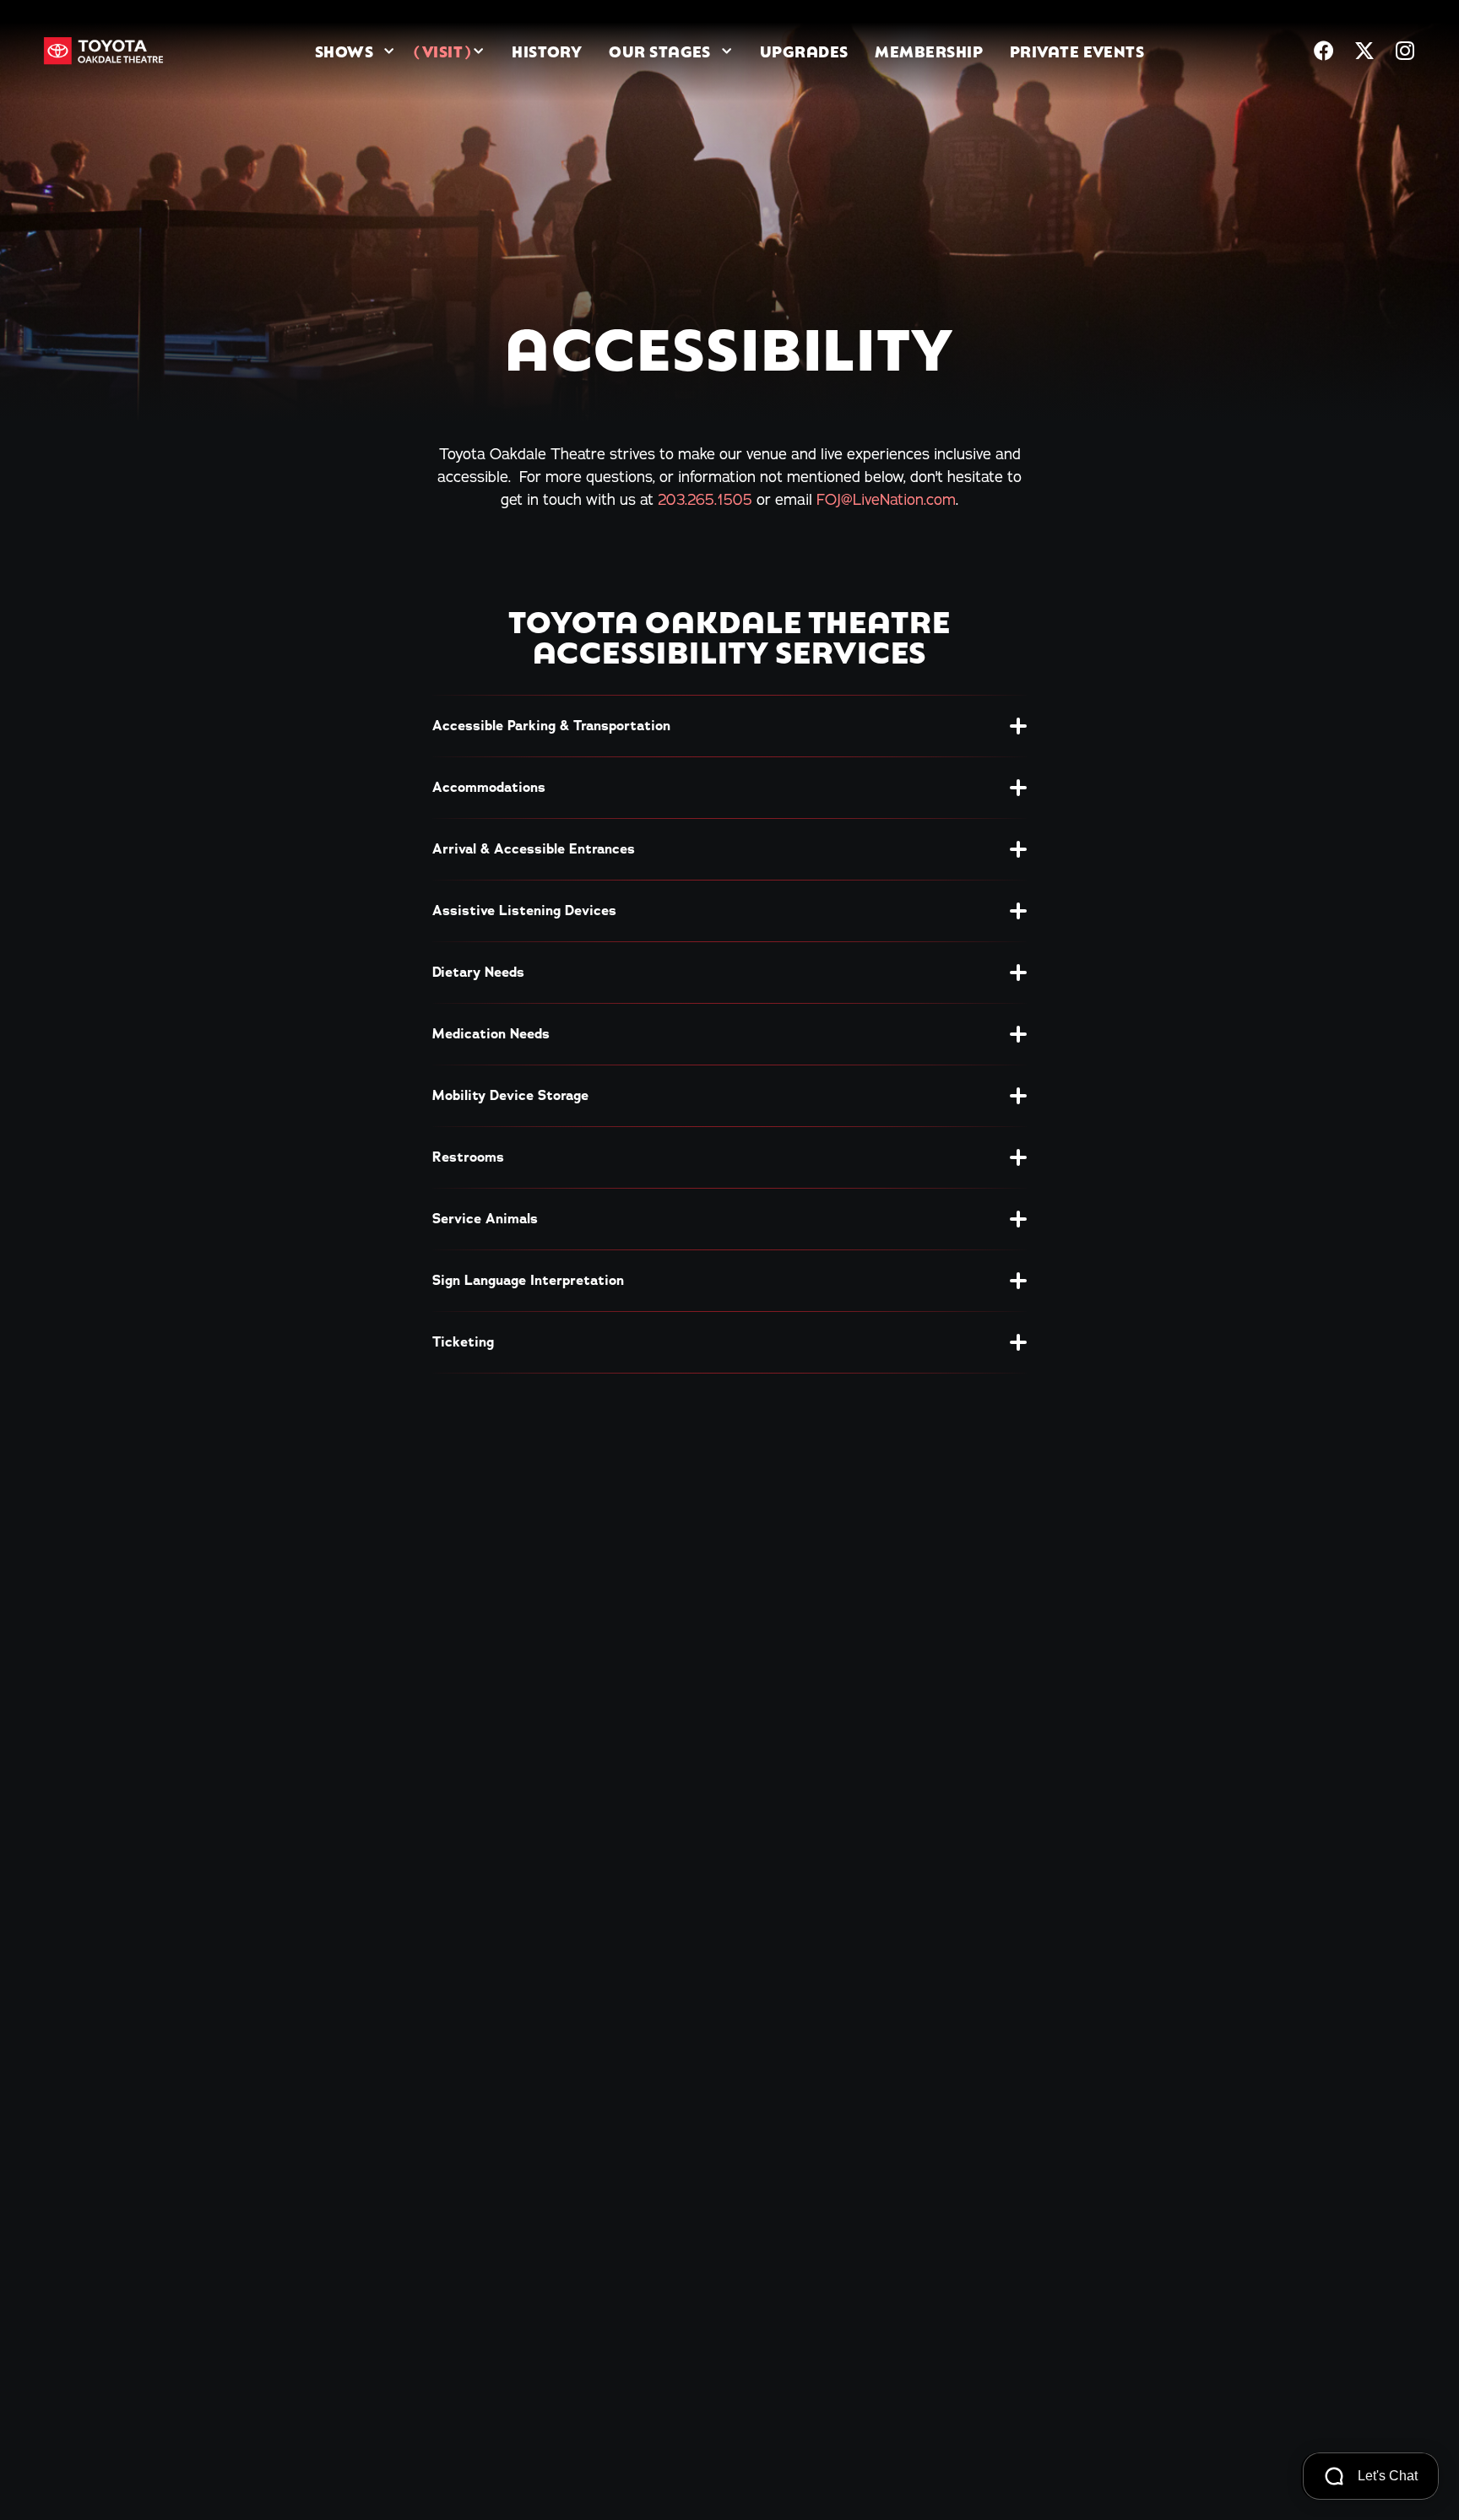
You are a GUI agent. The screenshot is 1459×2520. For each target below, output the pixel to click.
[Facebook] (1324, 51)
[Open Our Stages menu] (727, 51)
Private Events (1077, 51)
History (547, 51)
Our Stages (660, 51)
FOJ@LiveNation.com (886, 499)
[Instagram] (1405, 51)
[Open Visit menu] (479, 51)
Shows (344, 51)
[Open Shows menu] (389, 51)
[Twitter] (1364, 51)
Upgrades (804, 51)
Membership (929, 51)
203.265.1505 (705, 499)
